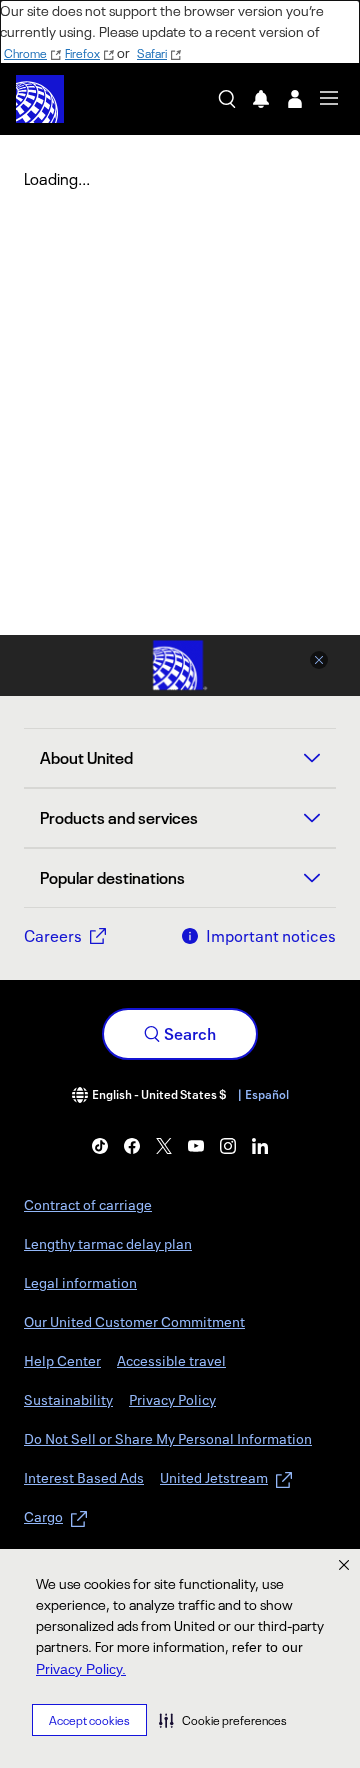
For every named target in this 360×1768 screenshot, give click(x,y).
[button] (223, 1720)
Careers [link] (53, 936)
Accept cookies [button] (89, 1720)
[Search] (227, 99)
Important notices (271, 936)
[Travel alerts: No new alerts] (261, 99)
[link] (100, 1146)
